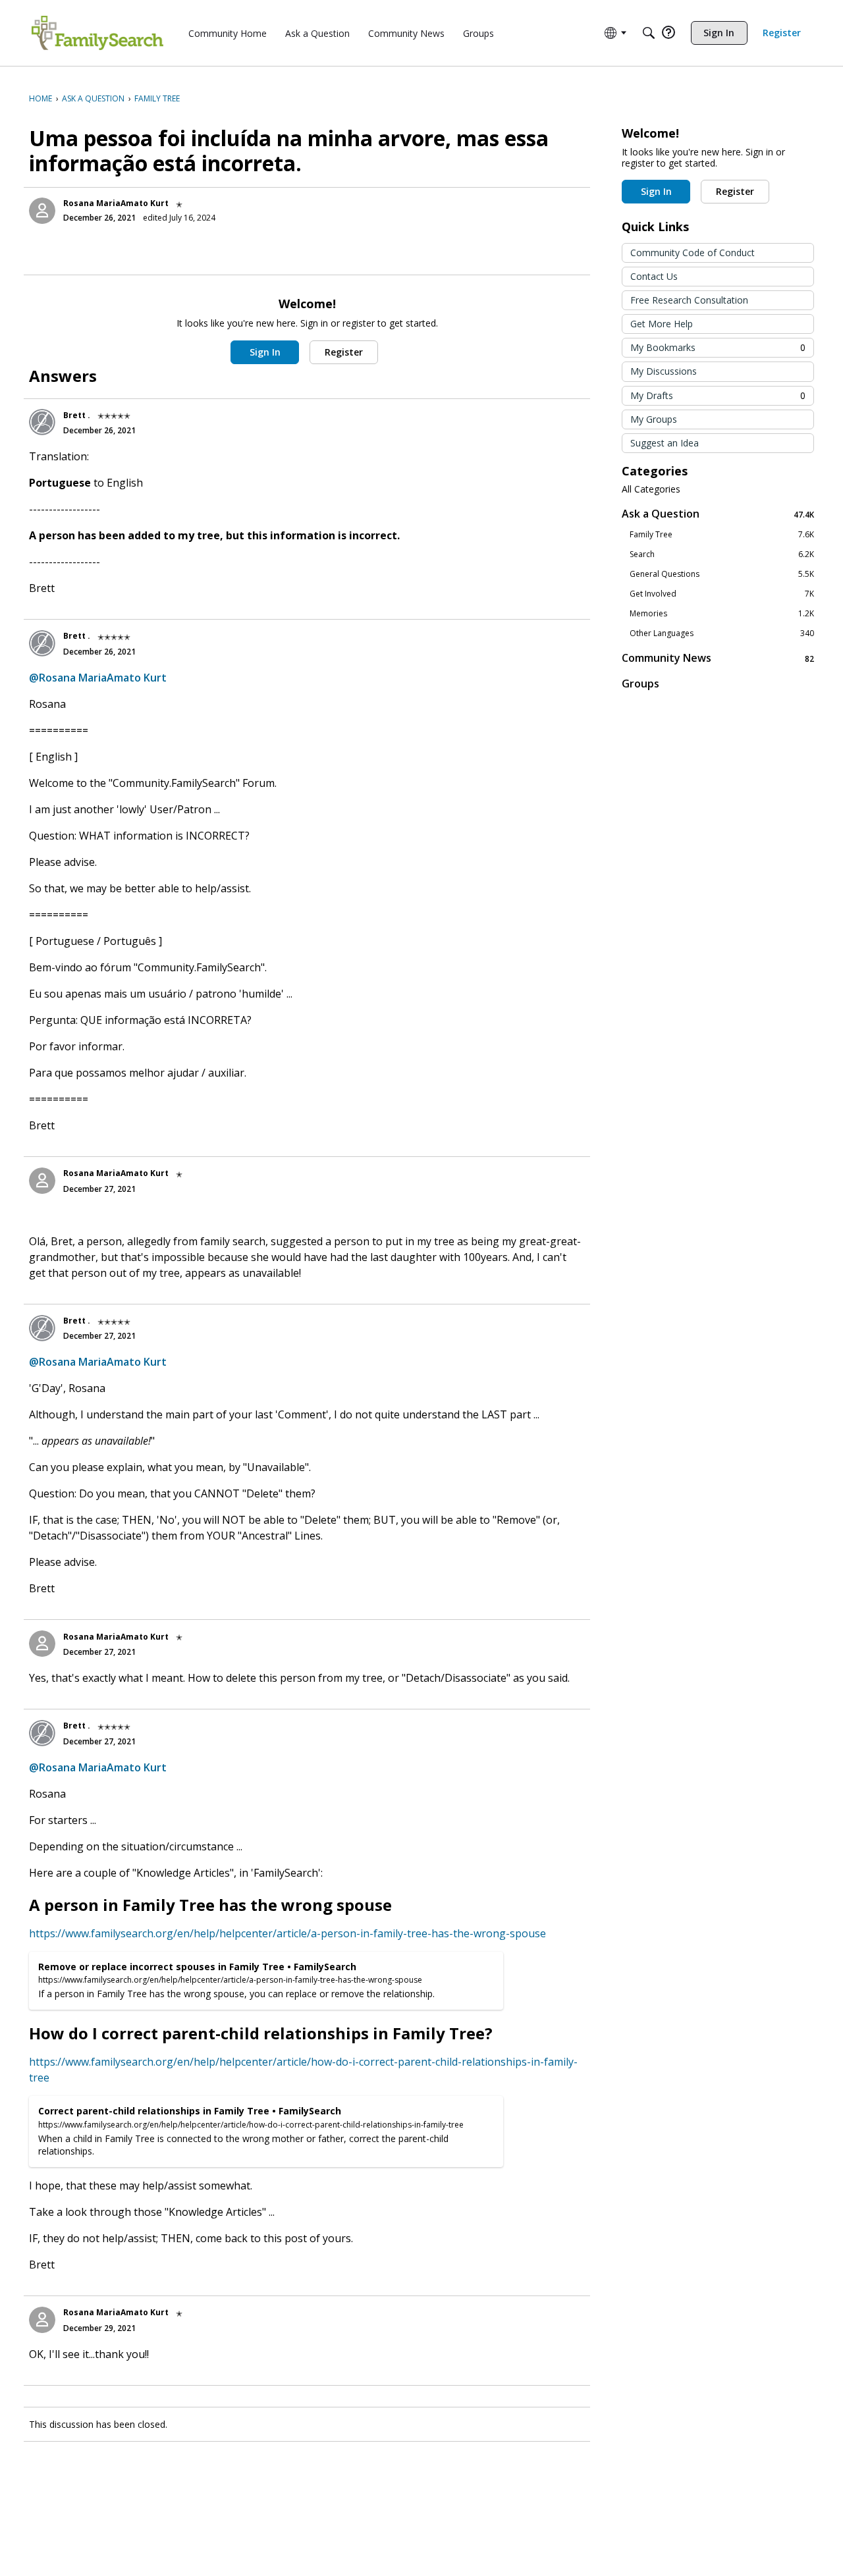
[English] (97, 33)
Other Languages (722, 633)
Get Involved (722, 594)
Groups (640, 684)
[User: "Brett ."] (42, 422)
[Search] (649, 33)
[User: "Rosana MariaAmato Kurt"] (42, 211)
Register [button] (344, 352)
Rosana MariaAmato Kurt (116, 203)
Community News (718, 658)
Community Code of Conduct (693, 253)
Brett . (77, 415)
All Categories (651, 489)
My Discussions (664, 371)
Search (722, 554)
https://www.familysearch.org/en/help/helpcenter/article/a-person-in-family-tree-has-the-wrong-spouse (287, 1933)
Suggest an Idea (665, 443)
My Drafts (718, 395)
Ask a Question (718, 514)
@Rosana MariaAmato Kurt (98, 678)
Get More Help (662, 324)
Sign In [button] (265, 352)
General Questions (722, 574)
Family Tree (722, 535)
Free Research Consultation (689, 300)
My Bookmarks (718, 347)
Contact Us (654, 276)
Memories (722, 614)
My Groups (654, 419)
